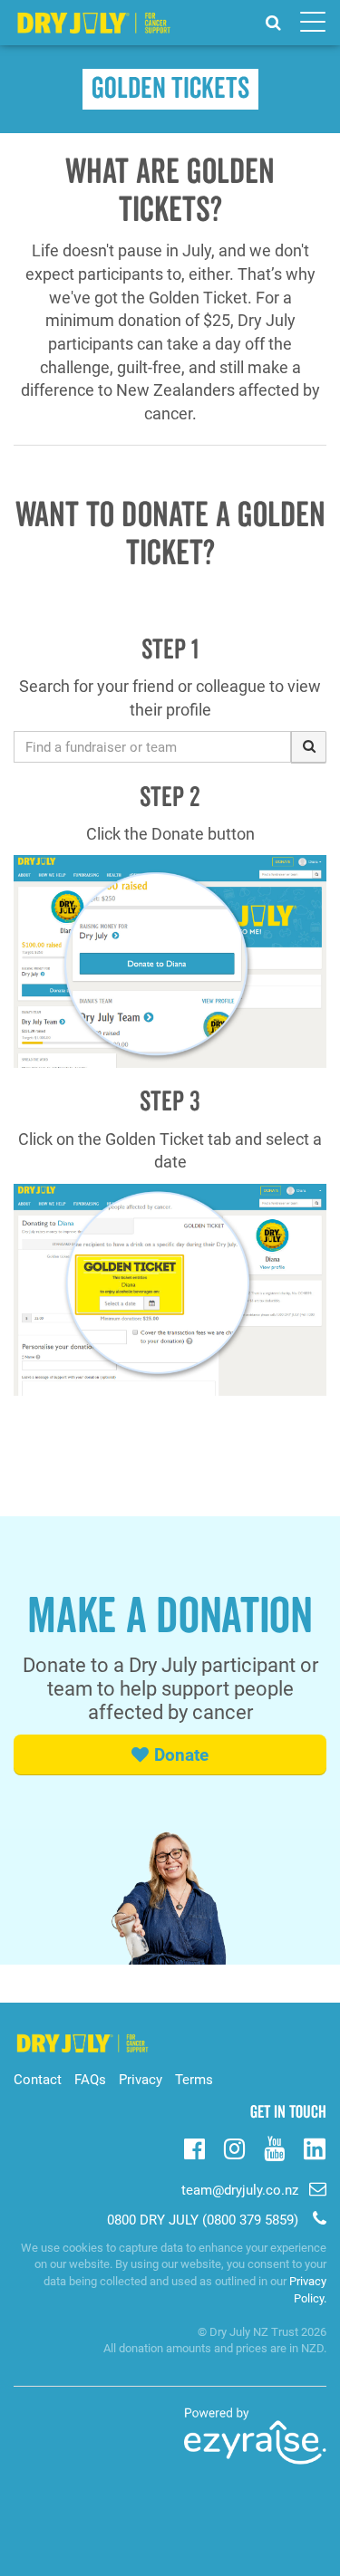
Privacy (141, 2080)
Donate (181, 1755)
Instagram (234, 2147)
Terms (194, 2080)
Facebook (194, 2147)
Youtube (274, 2147)
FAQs (90, 2080)
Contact (38, 2080)
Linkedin (314, 2150)
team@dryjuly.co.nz (240, 2190)
